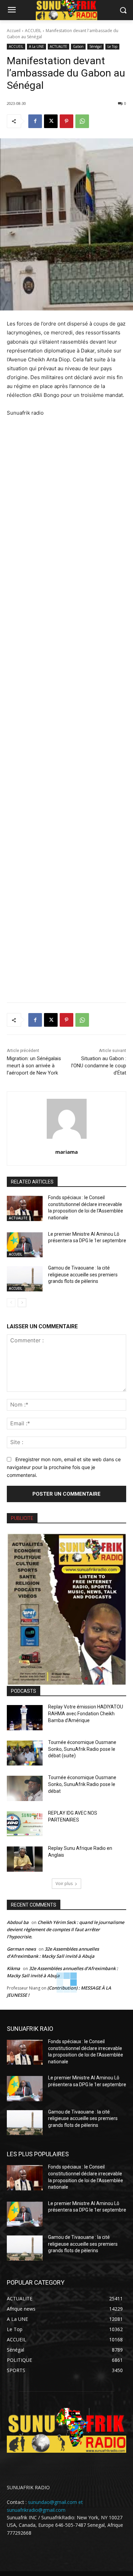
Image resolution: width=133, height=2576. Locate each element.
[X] (51, 121)
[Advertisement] (66, 705)
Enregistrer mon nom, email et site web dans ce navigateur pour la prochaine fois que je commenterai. (64, 1467)
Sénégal (95, 46)
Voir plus (64, 1883)
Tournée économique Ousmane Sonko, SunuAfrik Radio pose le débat (82, 1784)
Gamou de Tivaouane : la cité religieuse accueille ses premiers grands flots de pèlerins (83, 1275)
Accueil (14, 31)
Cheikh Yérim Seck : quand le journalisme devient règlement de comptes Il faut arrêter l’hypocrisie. (65, 1929)
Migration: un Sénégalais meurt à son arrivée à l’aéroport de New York (34, 1066)
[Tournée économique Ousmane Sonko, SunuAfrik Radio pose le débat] (25, 1788)
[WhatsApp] (82, 121)
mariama (66, 1152)
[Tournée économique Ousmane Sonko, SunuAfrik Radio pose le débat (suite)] (25, 1753)
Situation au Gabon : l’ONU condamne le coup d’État (99, 1066)
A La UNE (36, 46)
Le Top (112, 46)
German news (21, 1949)
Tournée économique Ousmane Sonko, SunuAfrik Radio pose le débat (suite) (82, 1749)
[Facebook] (35, 121)
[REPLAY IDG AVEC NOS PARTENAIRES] (25, 1824)
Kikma (13, 1968)
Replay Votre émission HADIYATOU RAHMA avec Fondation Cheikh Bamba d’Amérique (86, 1713)
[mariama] (67, 1119)
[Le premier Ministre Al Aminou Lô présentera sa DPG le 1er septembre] (25, 1245)
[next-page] (22, 1303)
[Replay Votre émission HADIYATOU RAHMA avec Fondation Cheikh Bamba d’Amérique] (25, 1718)
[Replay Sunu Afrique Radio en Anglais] (25, 1859)
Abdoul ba (18, 1922)
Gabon (78, 46)
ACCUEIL (33, 31)
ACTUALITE (58, 46)
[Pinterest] (66, 121)
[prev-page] (11, 1303)
